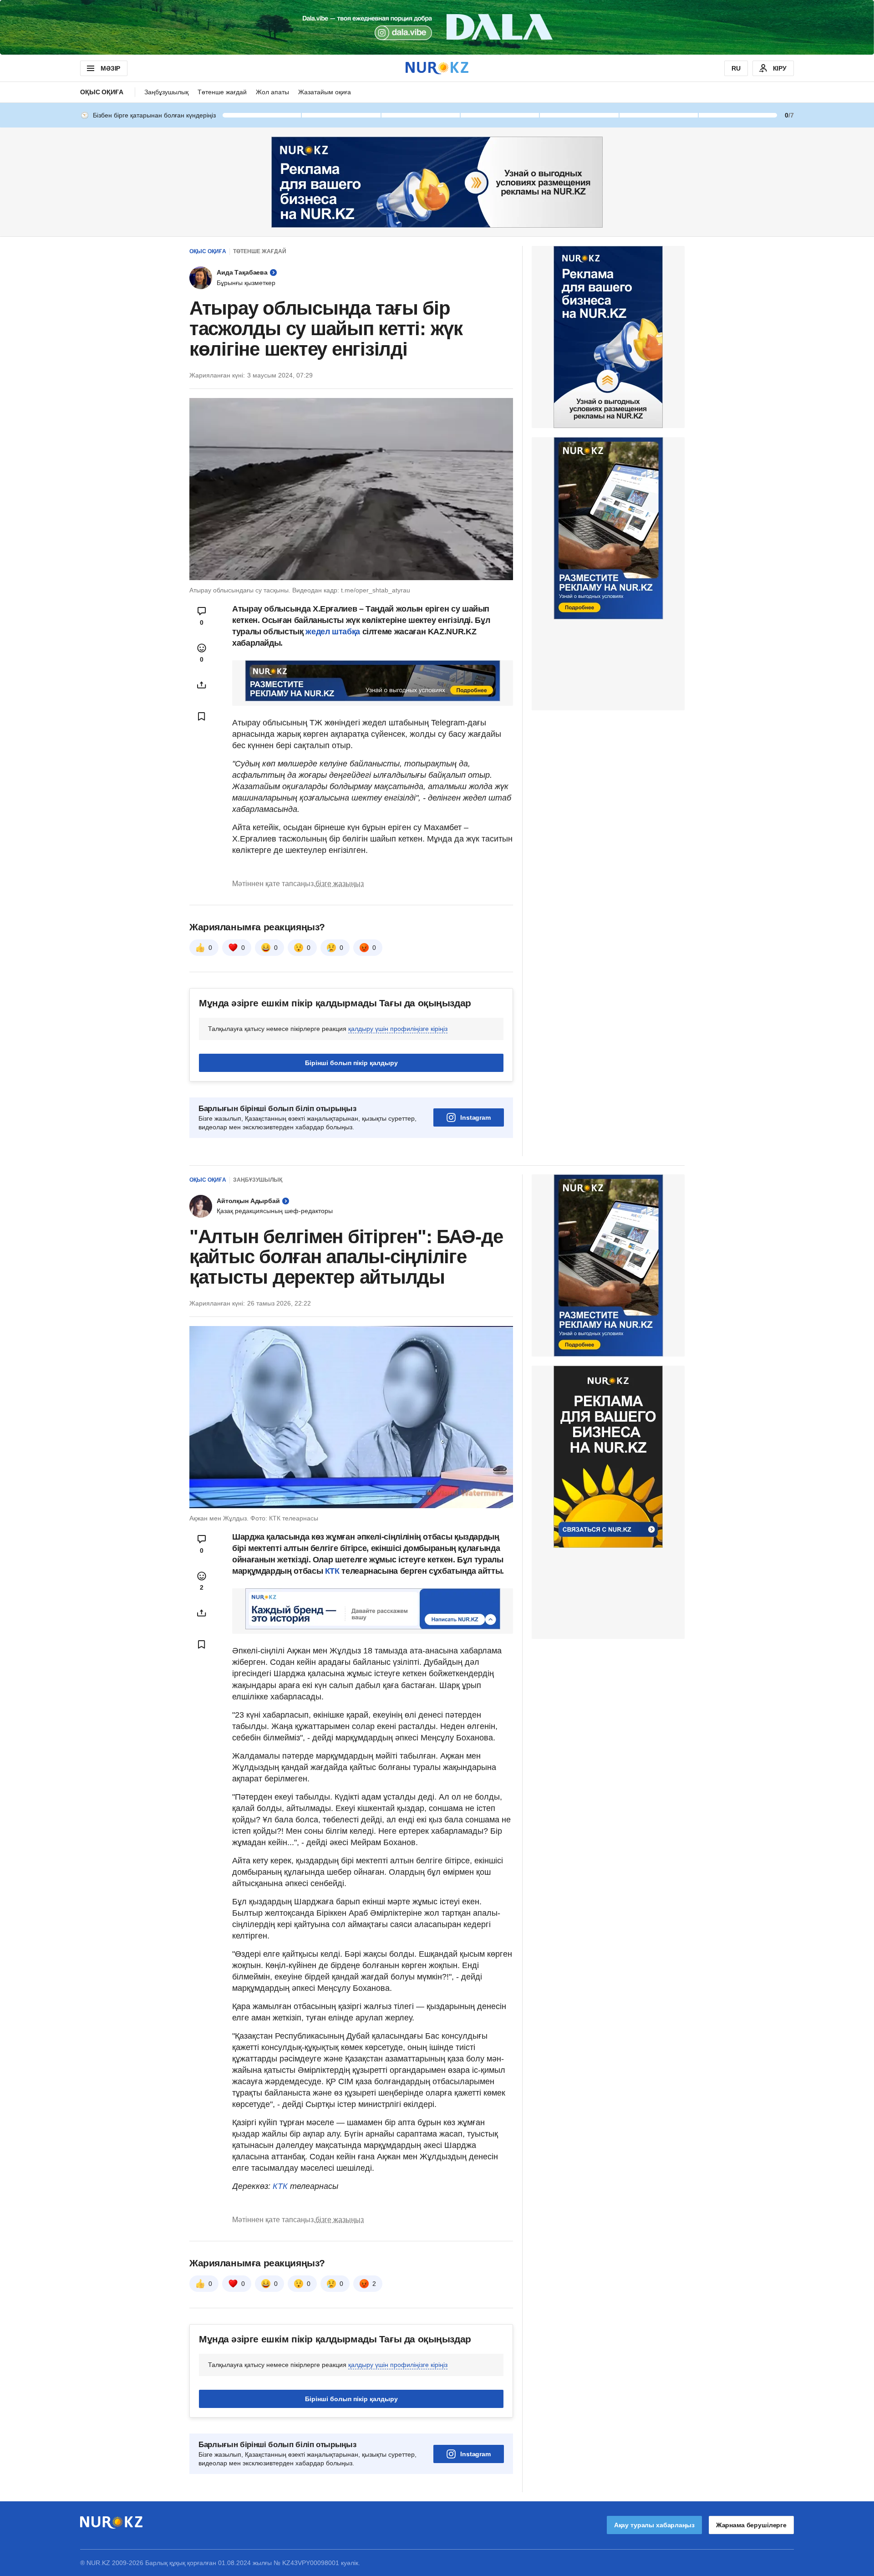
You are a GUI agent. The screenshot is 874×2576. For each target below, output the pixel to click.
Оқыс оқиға (102, 92)
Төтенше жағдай (222, 92)
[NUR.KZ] (437, 68)
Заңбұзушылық (166, 92)
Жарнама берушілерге (751, 2525)
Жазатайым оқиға (325, 92)
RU (736, 68)
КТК (331, 1571)
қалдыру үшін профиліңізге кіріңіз (398, 1029)
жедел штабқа (333, 632)
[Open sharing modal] (202, 685)
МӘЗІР (110, 68)
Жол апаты (272, 92)
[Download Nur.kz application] (437, 27)
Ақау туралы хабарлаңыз (654, 2525)
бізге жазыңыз (340, 884)
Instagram (475, 1117)
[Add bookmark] (202, 716)
